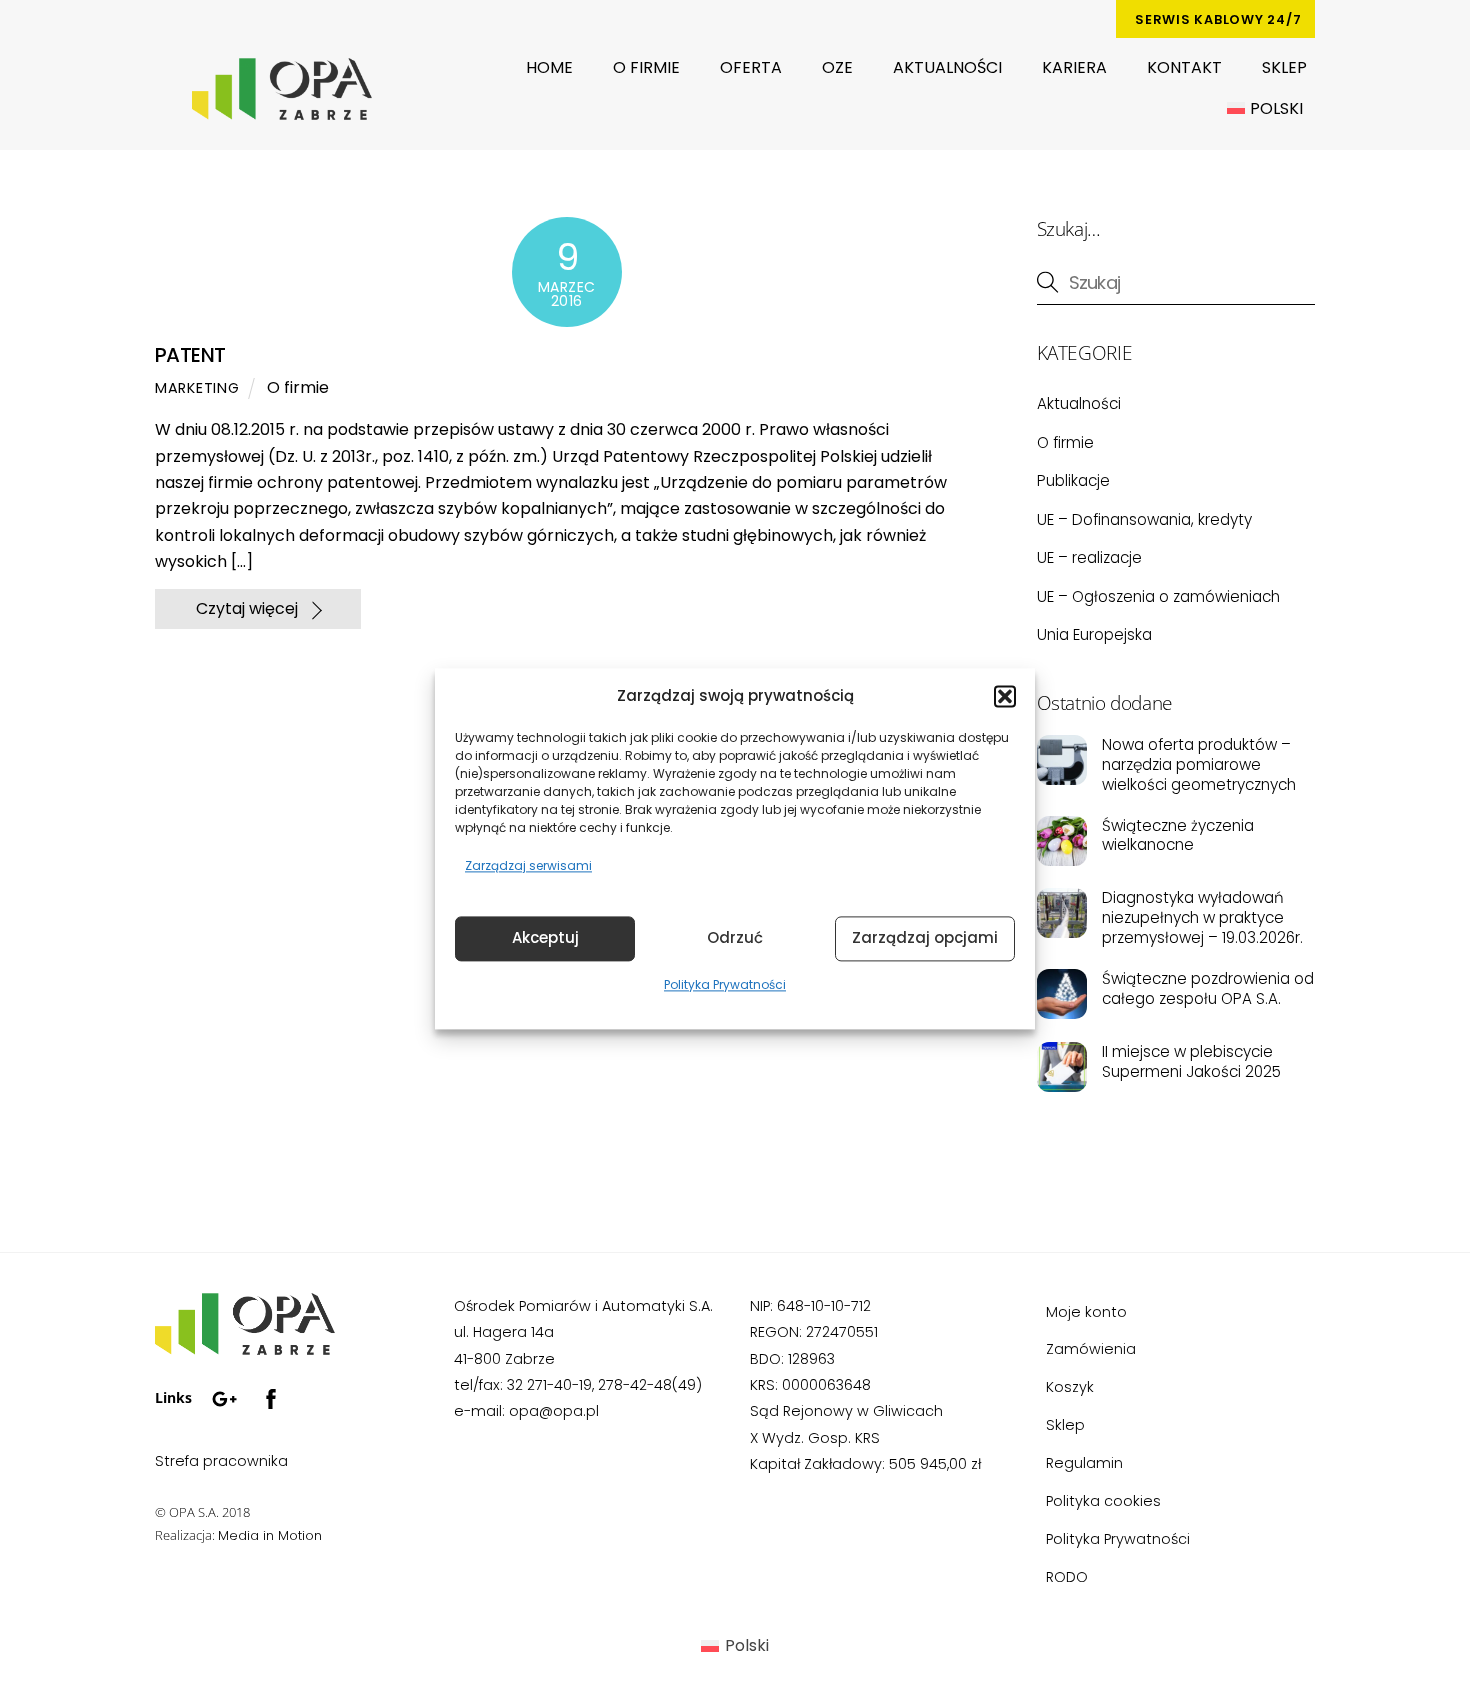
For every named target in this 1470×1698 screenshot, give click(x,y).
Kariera (1074, 67)
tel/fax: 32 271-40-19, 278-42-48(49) (578, 1385)
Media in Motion (270, 1535)
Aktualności (947, 67)
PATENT (190, 355)
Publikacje (1073, 480)
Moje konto (1086, 1312)
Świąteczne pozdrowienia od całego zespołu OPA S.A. (1208, 989)
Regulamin (1084, 1463)
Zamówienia (1091, 1349)
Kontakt (1184, 67)
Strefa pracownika (221, 1461)
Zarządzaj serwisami (528, 866)
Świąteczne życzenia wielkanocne (1178, 836)
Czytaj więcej (247, 608)
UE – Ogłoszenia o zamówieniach (1158, 596)
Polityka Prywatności (725, 984)
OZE (837, 67)
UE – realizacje (1089, 557)
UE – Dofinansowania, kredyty (1144, 519)
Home (549, 67)
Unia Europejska (1094, 634)
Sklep (1284, 67)
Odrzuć (735, 938)
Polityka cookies (1103, 1501)
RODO (1067, 1577)
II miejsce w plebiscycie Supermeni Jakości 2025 (1191, 1062)
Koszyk (1070, 1387)
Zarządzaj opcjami (925, 938)
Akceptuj (545, 938)
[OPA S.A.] (245, 1347)
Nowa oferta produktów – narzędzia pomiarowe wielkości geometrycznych (1199, 764)
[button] (1005, 697)
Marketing (197, 388)
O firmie (646, 67)
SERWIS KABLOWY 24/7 (1218, 19)
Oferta (751, 67)
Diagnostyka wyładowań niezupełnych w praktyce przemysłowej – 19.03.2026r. (1202, 917)
